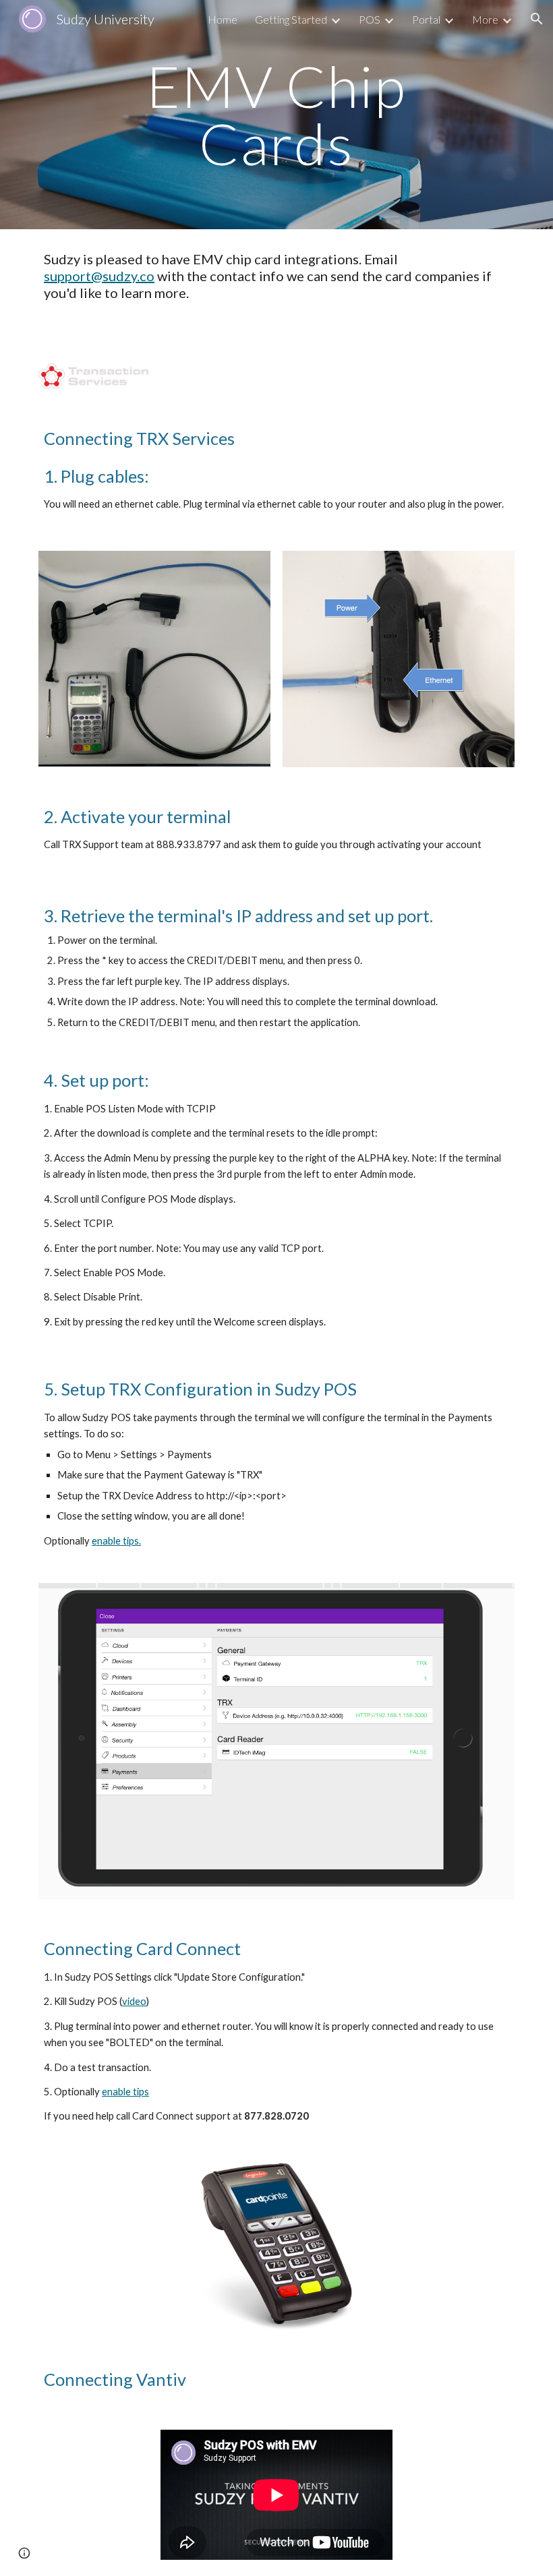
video (134, 2001)
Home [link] (223, 19)
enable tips (125, 2092)
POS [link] (370, 19)
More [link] (485, 19)
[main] (276, 115)
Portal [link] (426, 19)
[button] (537, 19)
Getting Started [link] (291, 19)
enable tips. (116, 1541)
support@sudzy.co (99, 276)
